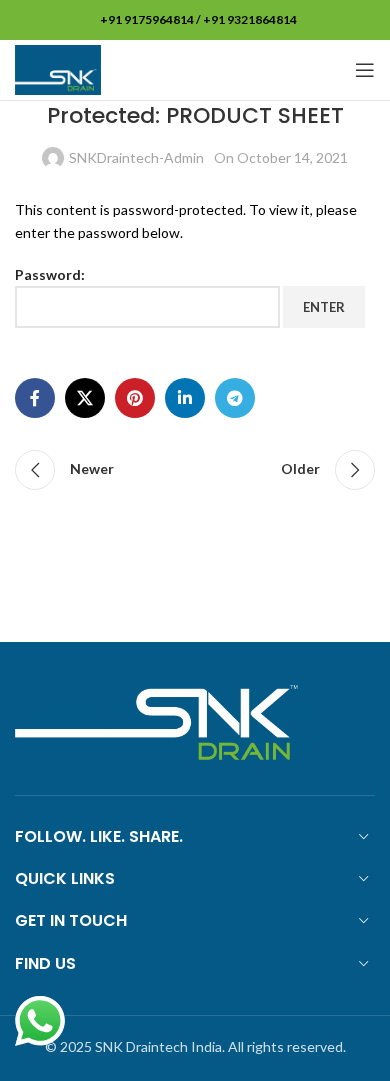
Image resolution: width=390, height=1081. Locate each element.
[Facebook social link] (35, 398)
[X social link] (85, 398)
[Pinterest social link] (135, 398)
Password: (50, 274)
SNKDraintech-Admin (136, 157)
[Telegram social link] (235, 398)
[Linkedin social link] (185, 398)
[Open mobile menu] (365, 70)
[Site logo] (58, 68)
